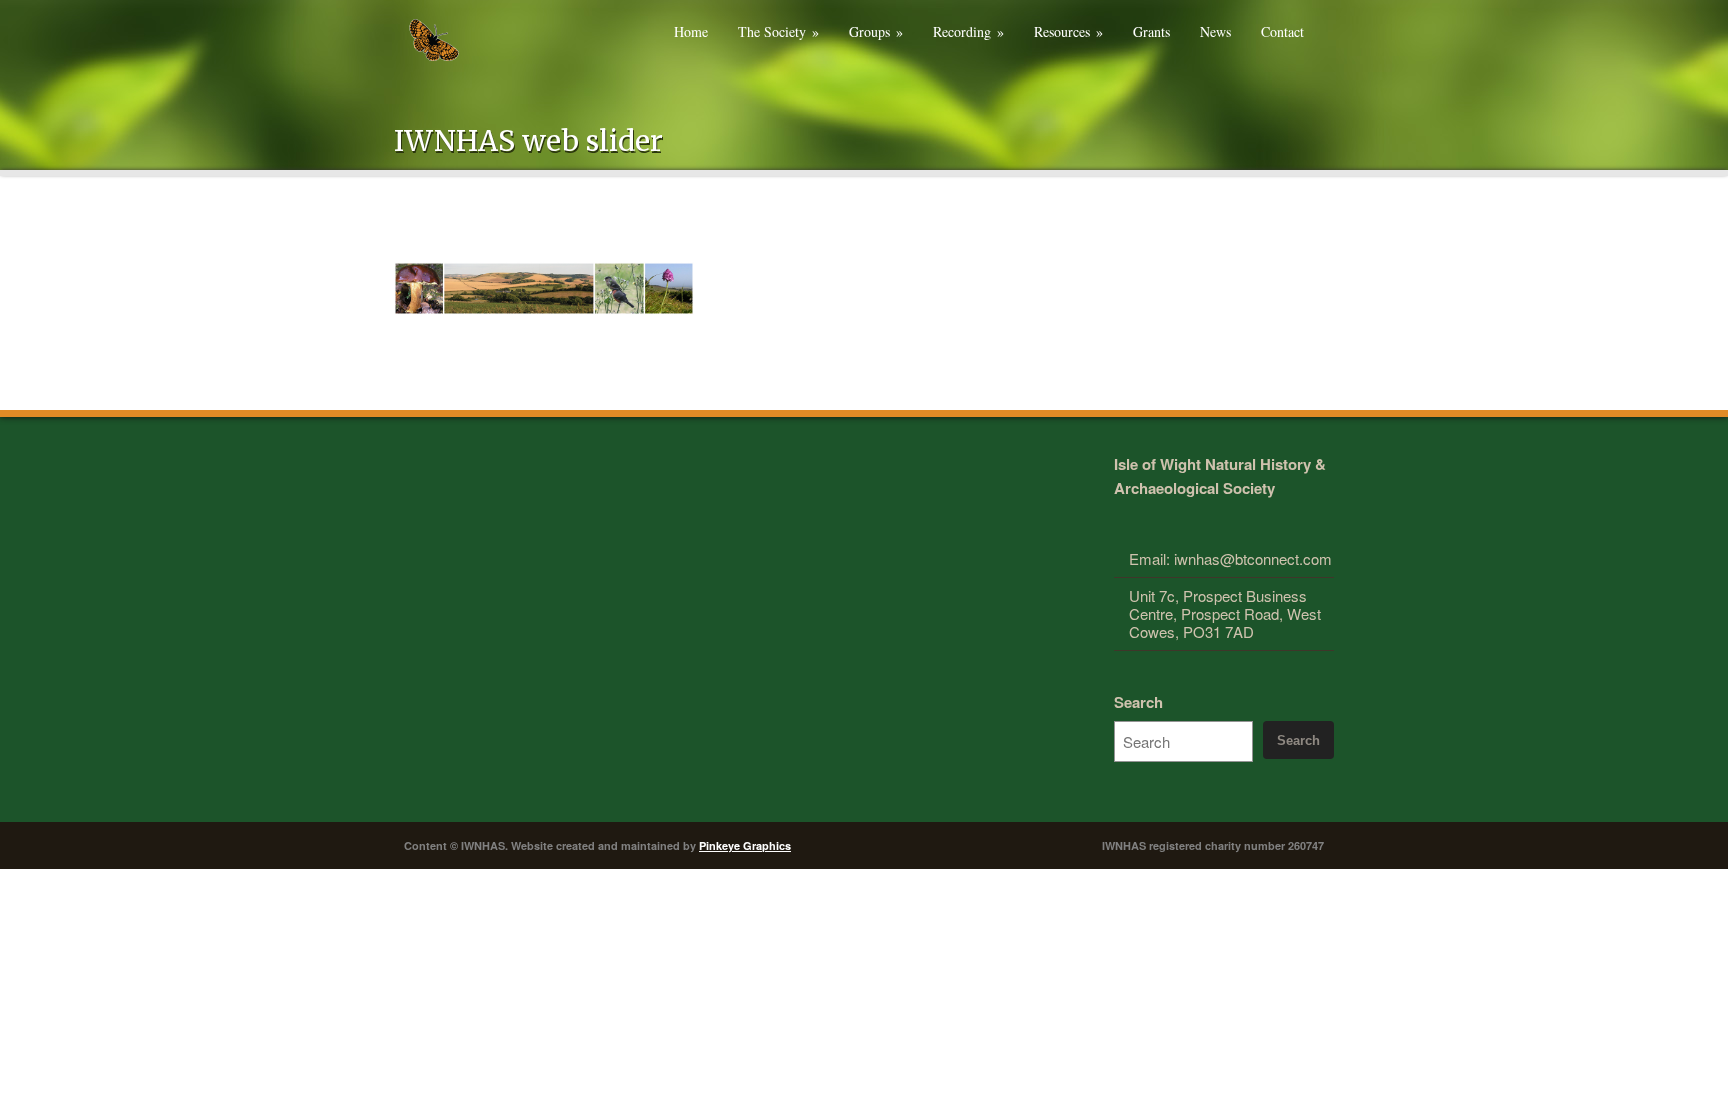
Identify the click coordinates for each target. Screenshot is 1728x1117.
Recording (968, 31)
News (1215, 31)
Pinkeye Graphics (745, 845)
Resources (1068, 31)
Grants (1151, 31)
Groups (876, 31)
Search (1138, 702)
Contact (1282, 31)
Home (691, 31)
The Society (778, 31)
